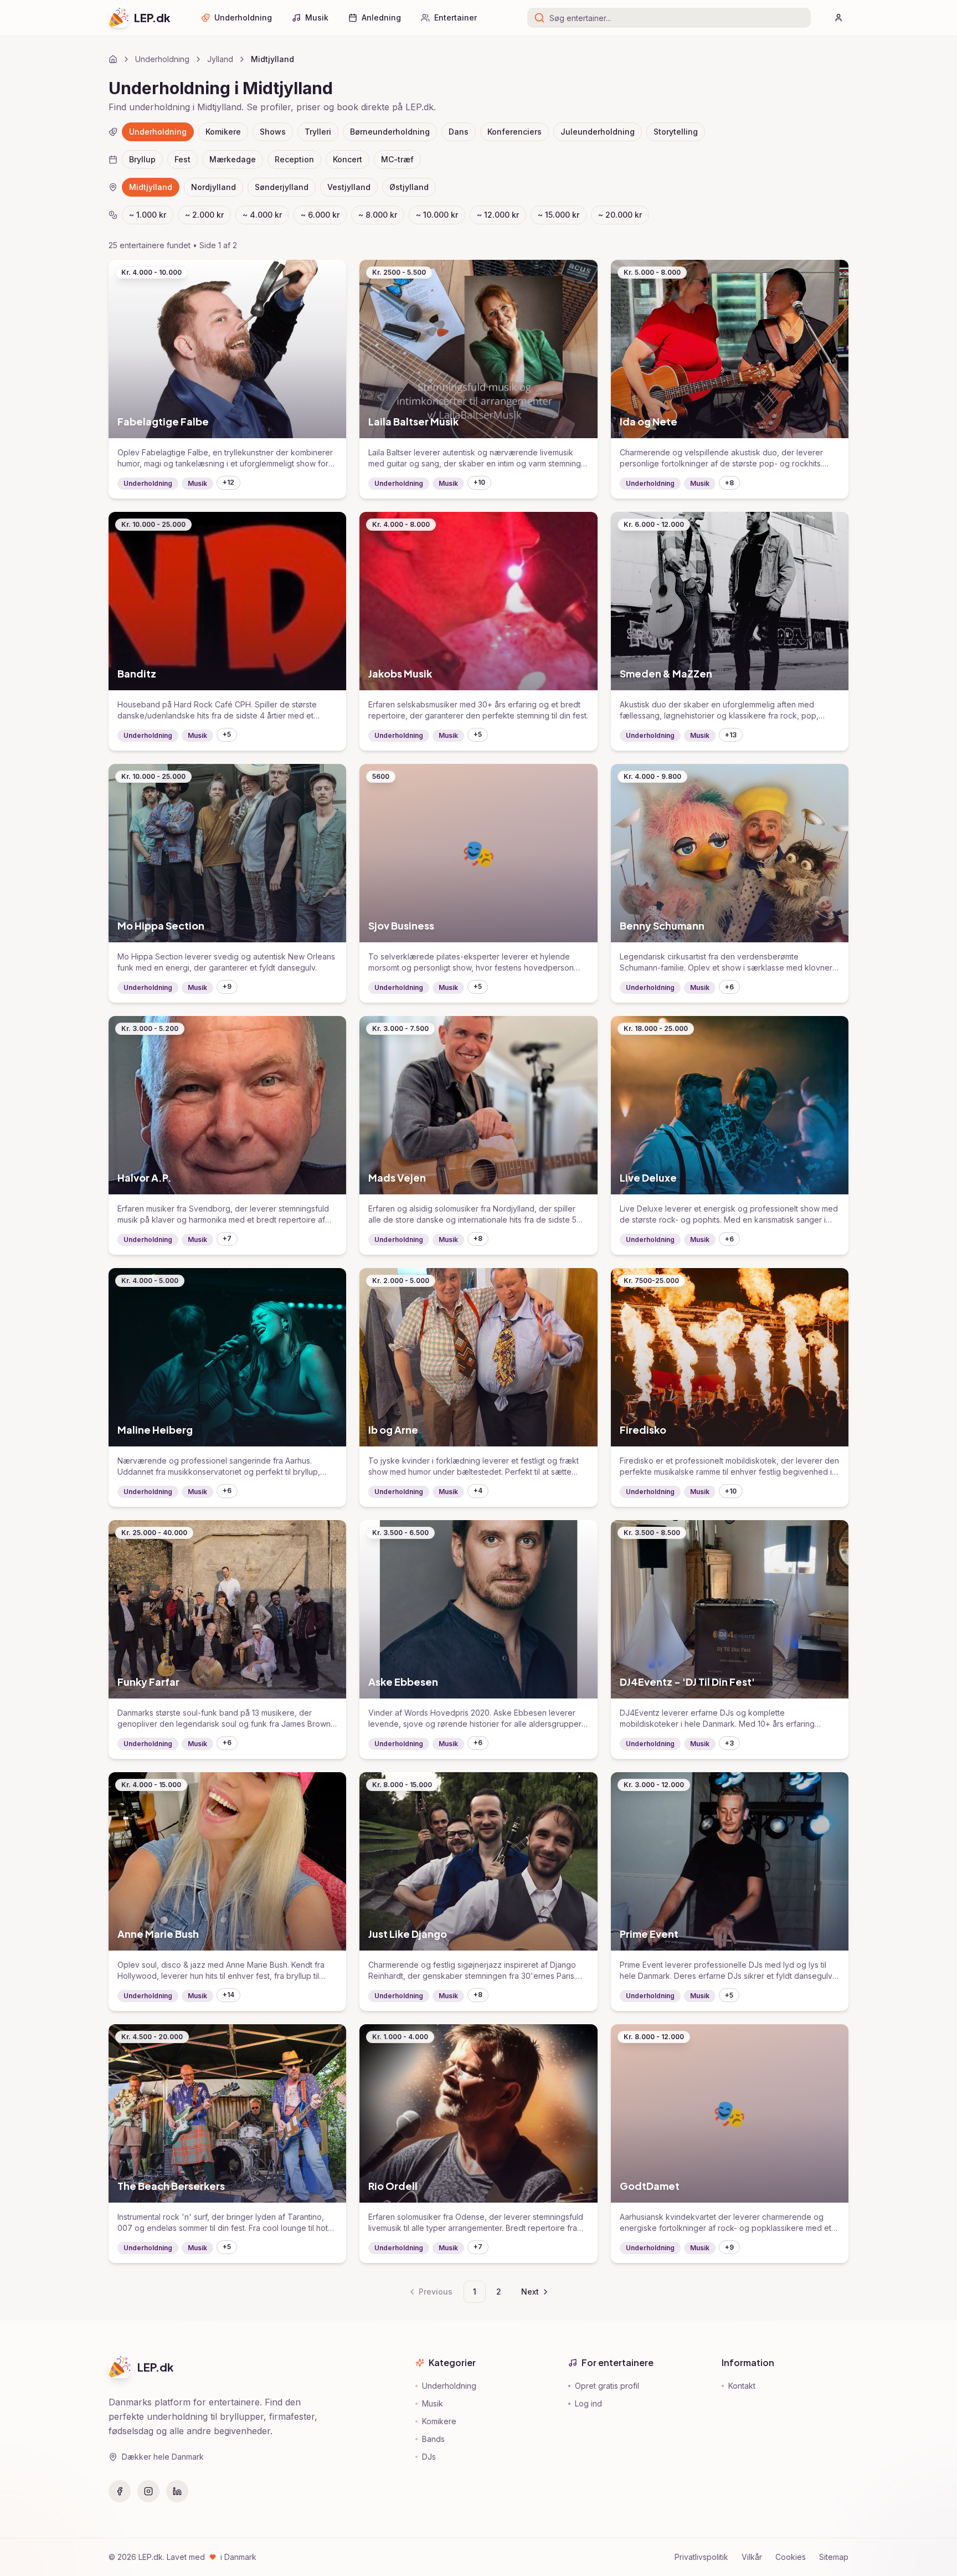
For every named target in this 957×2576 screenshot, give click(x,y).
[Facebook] (120, 2491)
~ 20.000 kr (620, 215)
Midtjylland (151, 187)
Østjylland (409, 187)
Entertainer (456, 17)
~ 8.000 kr (378, 215)
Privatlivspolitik (701, 2557)
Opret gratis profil (607, 2386)
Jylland (220, 59)
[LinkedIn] (177, 2491)
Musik (317, 17)
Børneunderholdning (390, 132)
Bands (433, 2439)
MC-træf (397, 159)
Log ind (588, 2403)
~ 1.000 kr (148, 215)
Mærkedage (233, 159)
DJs (429, 2457)
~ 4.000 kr (262, 215)
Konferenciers (514, 132)
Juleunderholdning (598, 132)
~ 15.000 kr (559, 215)
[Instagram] (148, 2491)
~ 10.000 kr (437, 215)
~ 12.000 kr (498, 215)
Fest (182, 159)
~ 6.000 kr (320, 215)
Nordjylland (213, 187)
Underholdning (243, 17)
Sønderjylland (282, 187)
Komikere (223, 132)
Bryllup (142, 159)
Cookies (791, 2557)
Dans (459, 132)
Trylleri (318, 132)
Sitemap (834, 2557)
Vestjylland (349, 187)
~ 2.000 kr (204, 215)
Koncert (348, 159)
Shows (273, 132)
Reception (294, 159)
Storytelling (676, 132)
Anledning (381, 17)
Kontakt (742, 2386)
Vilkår (752, 2557)
